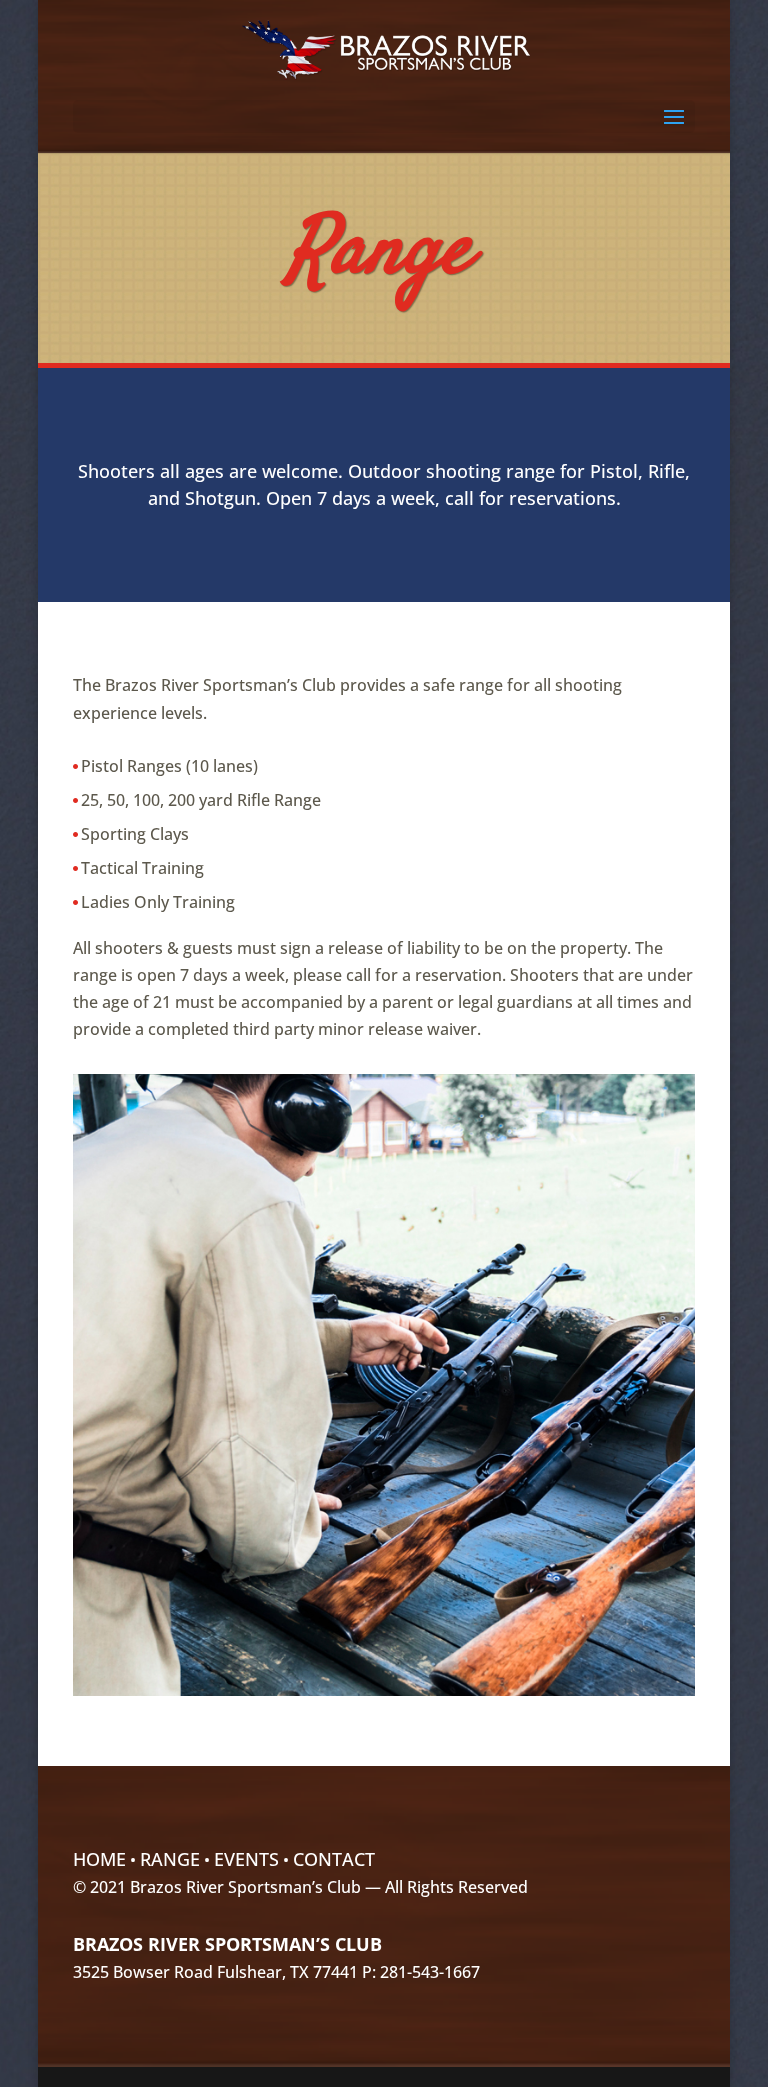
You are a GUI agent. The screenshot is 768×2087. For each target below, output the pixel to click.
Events (246, 1859)
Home (99, 1859)
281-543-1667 (430, 1972)
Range (170, 1859)
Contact (334, 1859)
